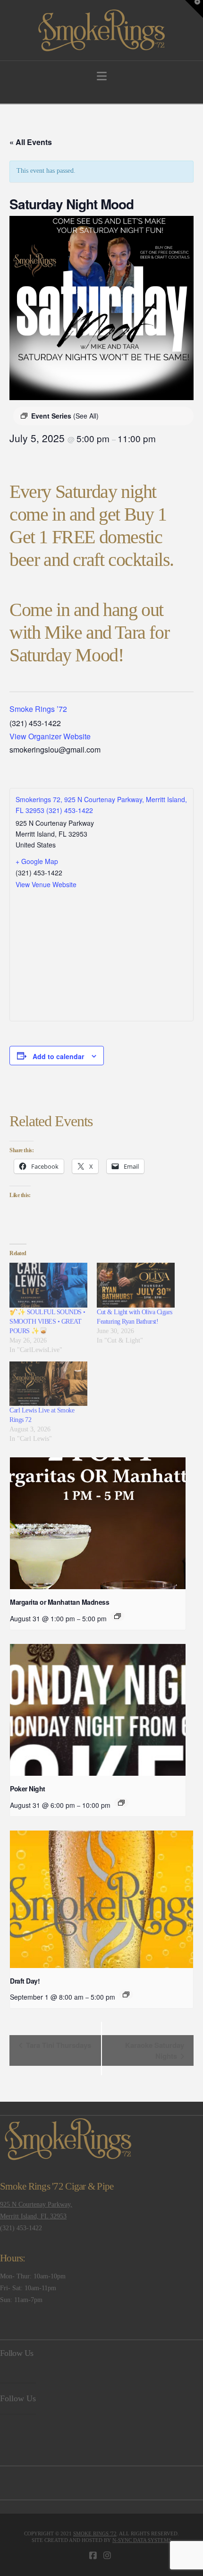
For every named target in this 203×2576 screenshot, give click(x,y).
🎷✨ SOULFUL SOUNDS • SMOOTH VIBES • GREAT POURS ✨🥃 (47, 1322)
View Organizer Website (50, 736)
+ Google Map (37, 861)
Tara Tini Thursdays (58, 2045)
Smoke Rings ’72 (38, 709)
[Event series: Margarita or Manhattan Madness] (118, 1616)
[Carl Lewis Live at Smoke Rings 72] (48, 1384)
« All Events (31, 142)
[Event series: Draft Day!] (126, 1994)
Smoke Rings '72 (95, 2533)
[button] (102, 76)
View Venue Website (46, 884)
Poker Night (28, 1789)
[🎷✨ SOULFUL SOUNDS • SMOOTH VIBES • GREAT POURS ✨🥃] (48, 1285)
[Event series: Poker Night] (121, 1803)
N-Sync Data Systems (142, 2540)
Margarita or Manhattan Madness (59, 1602)
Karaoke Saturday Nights (155, 2050)
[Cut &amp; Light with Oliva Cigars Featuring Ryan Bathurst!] (136, 1285)
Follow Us (17, 2353)
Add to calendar (58, 1056)
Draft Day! (25, 1981)
